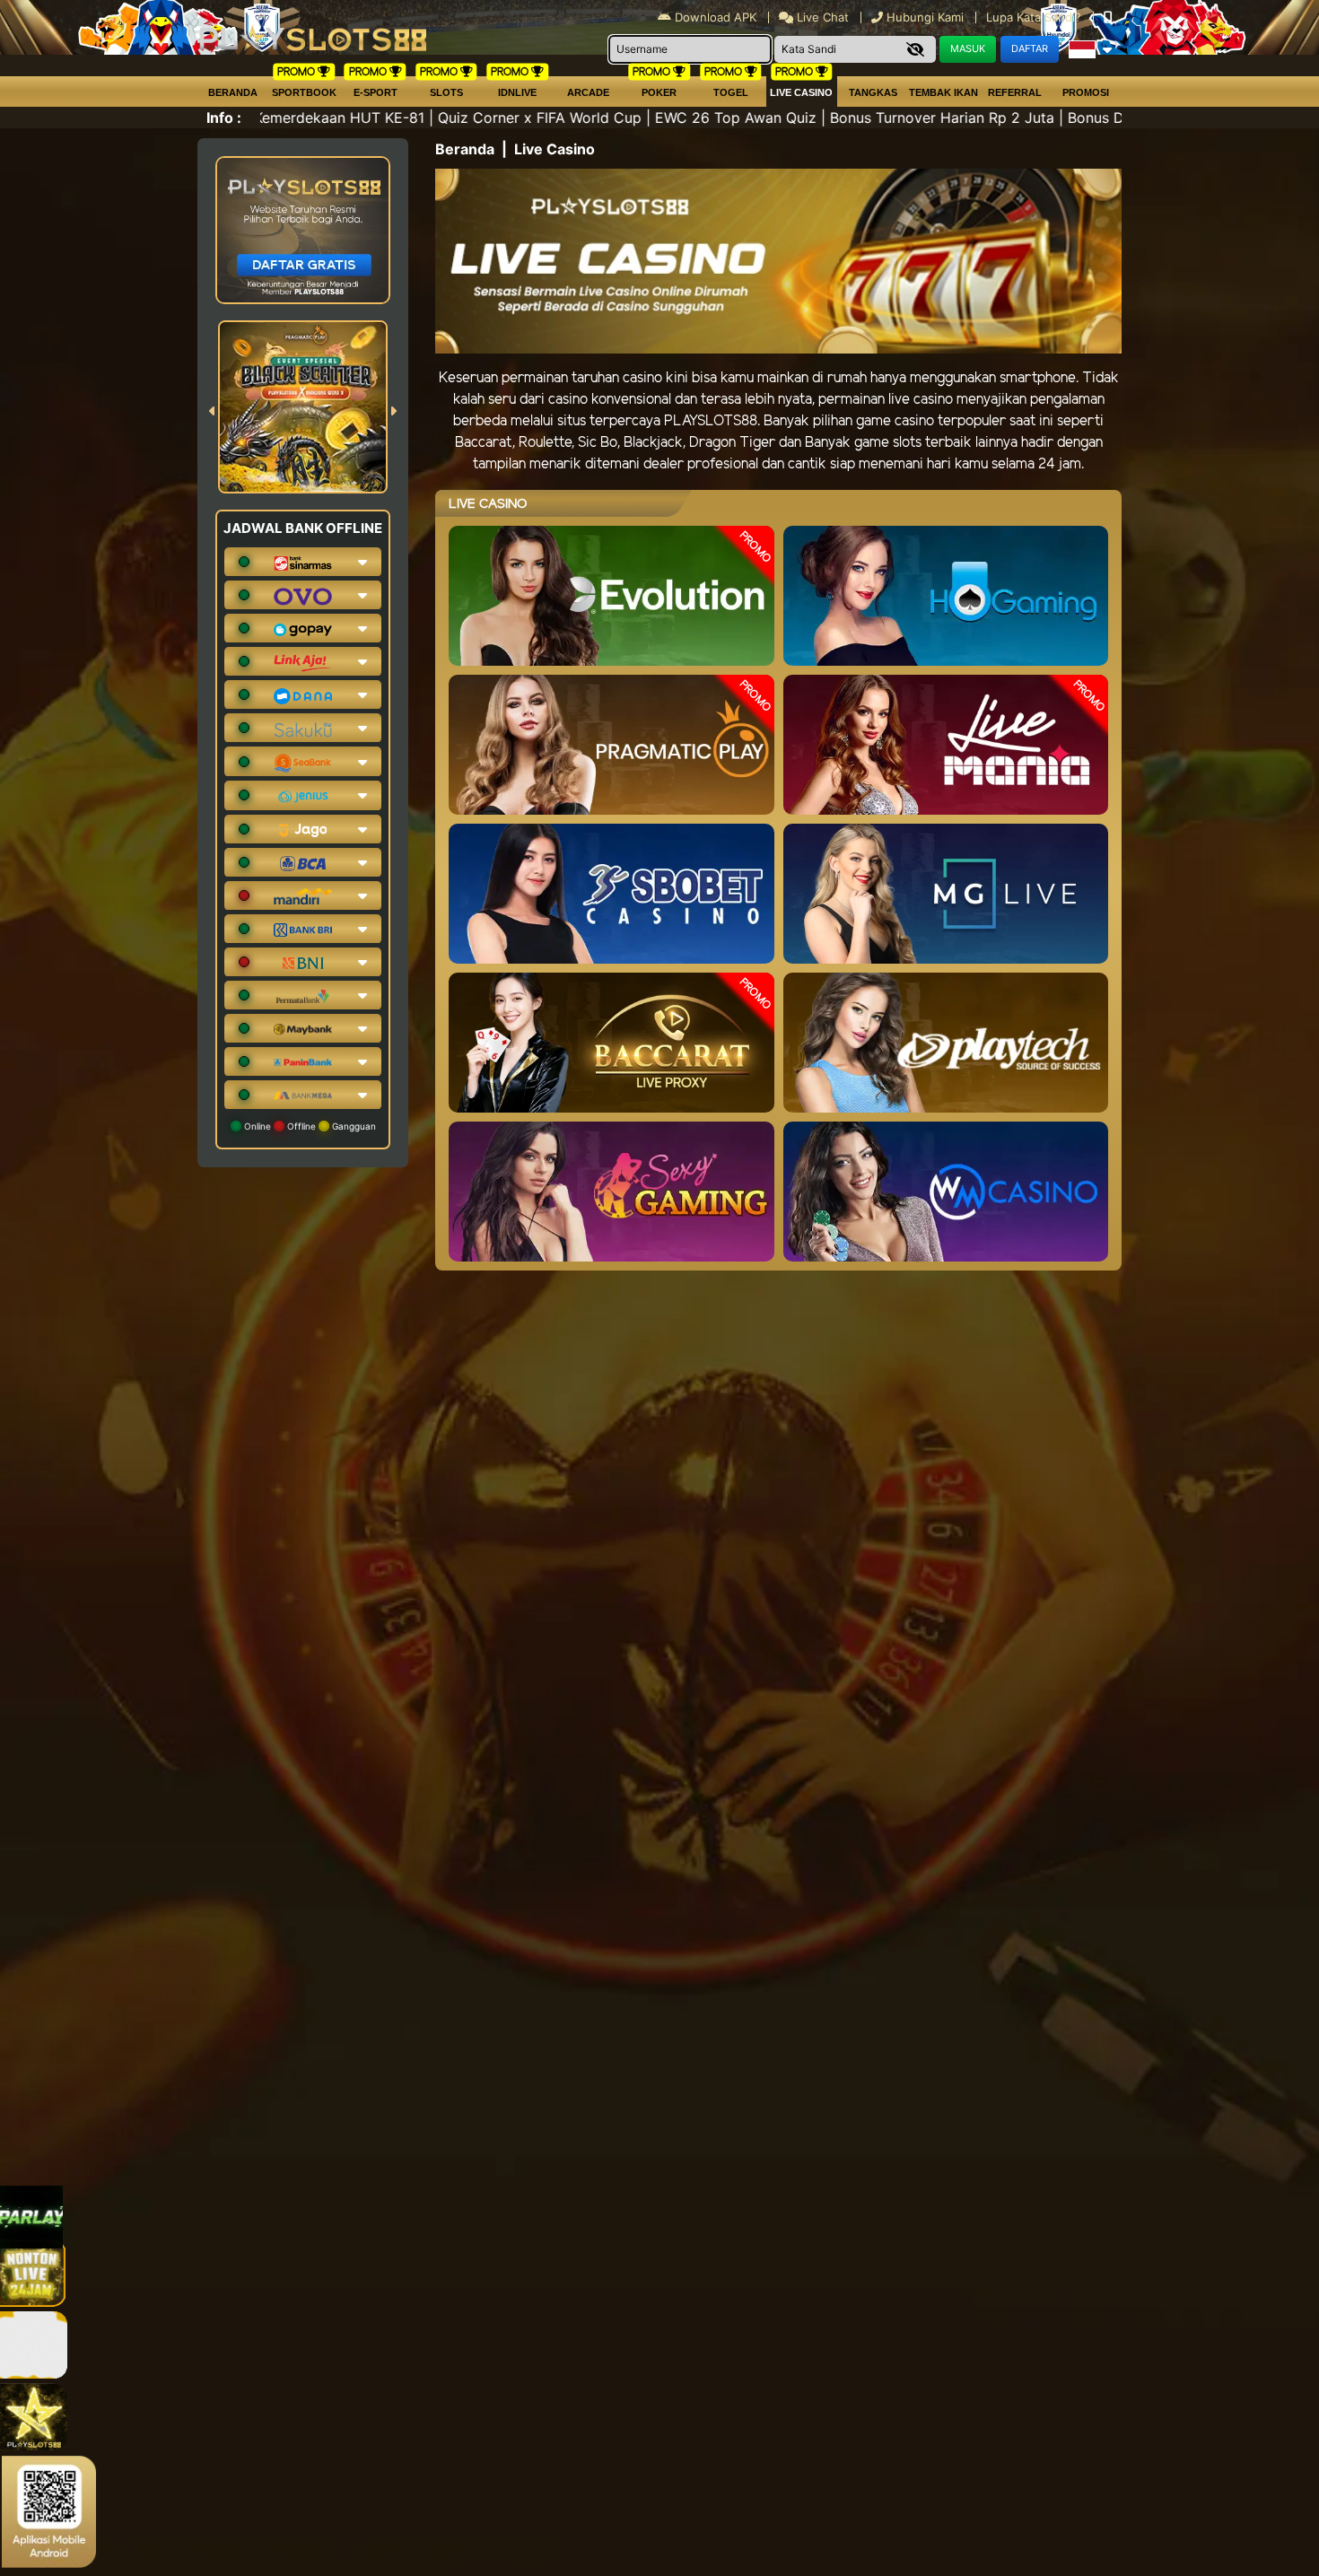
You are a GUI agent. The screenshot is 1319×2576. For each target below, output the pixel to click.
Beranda (233, 92)
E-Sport (376, 92)
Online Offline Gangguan (309, 1126)
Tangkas (873, 92)
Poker (659, 92)
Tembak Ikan (943, 92)
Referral (1015, 92)
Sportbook (304, 92)
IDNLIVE (517, 92)
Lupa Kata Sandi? (1035, 17)
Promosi (1086, 92)
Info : (224, 118)
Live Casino (801, 92)
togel (731, 92)
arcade (588, 92)
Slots (446, 92)
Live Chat (821, 17)
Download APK (716, 17)
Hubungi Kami (925, 17)
